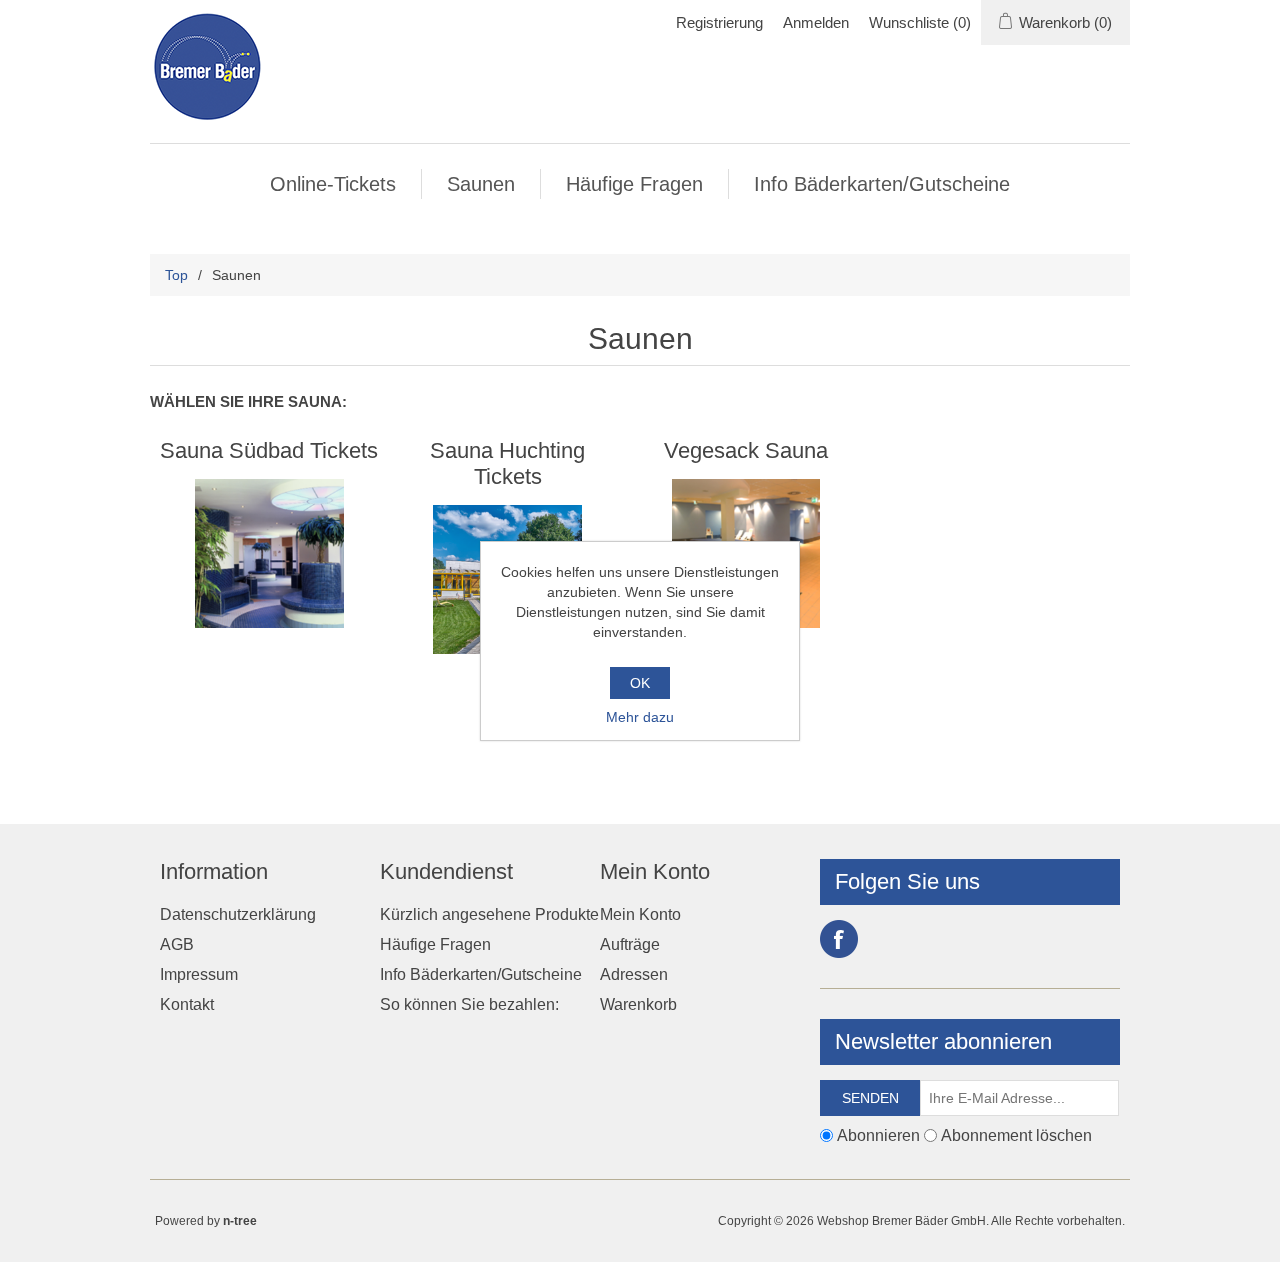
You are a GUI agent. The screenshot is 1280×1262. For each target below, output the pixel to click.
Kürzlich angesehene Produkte (489, 914)
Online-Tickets (333, 184)
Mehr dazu (640, 717)
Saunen (481, 184)
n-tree (240, 1221)
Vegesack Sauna (746, 450)
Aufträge (630, 944)
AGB (177, 944)
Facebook (839, 939)
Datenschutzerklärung (238, 914)
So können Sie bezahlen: (469, 1004)
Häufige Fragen (634, 184)
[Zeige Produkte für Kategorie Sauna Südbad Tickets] (269, 553)
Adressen (634, 974)
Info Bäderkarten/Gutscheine (882, 184)
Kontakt (187, 1004)
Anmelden (816, 22)
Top (176, 275)
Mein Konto (640, 914)
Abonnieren (878, 1134)
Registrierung (719, 22)
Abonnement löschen (1016, 1134)
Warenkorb (638, 1004)
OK (640, 683)
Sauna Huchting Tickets (507, 463)
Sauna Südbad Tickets (269, 450)
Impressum (199, 974)
